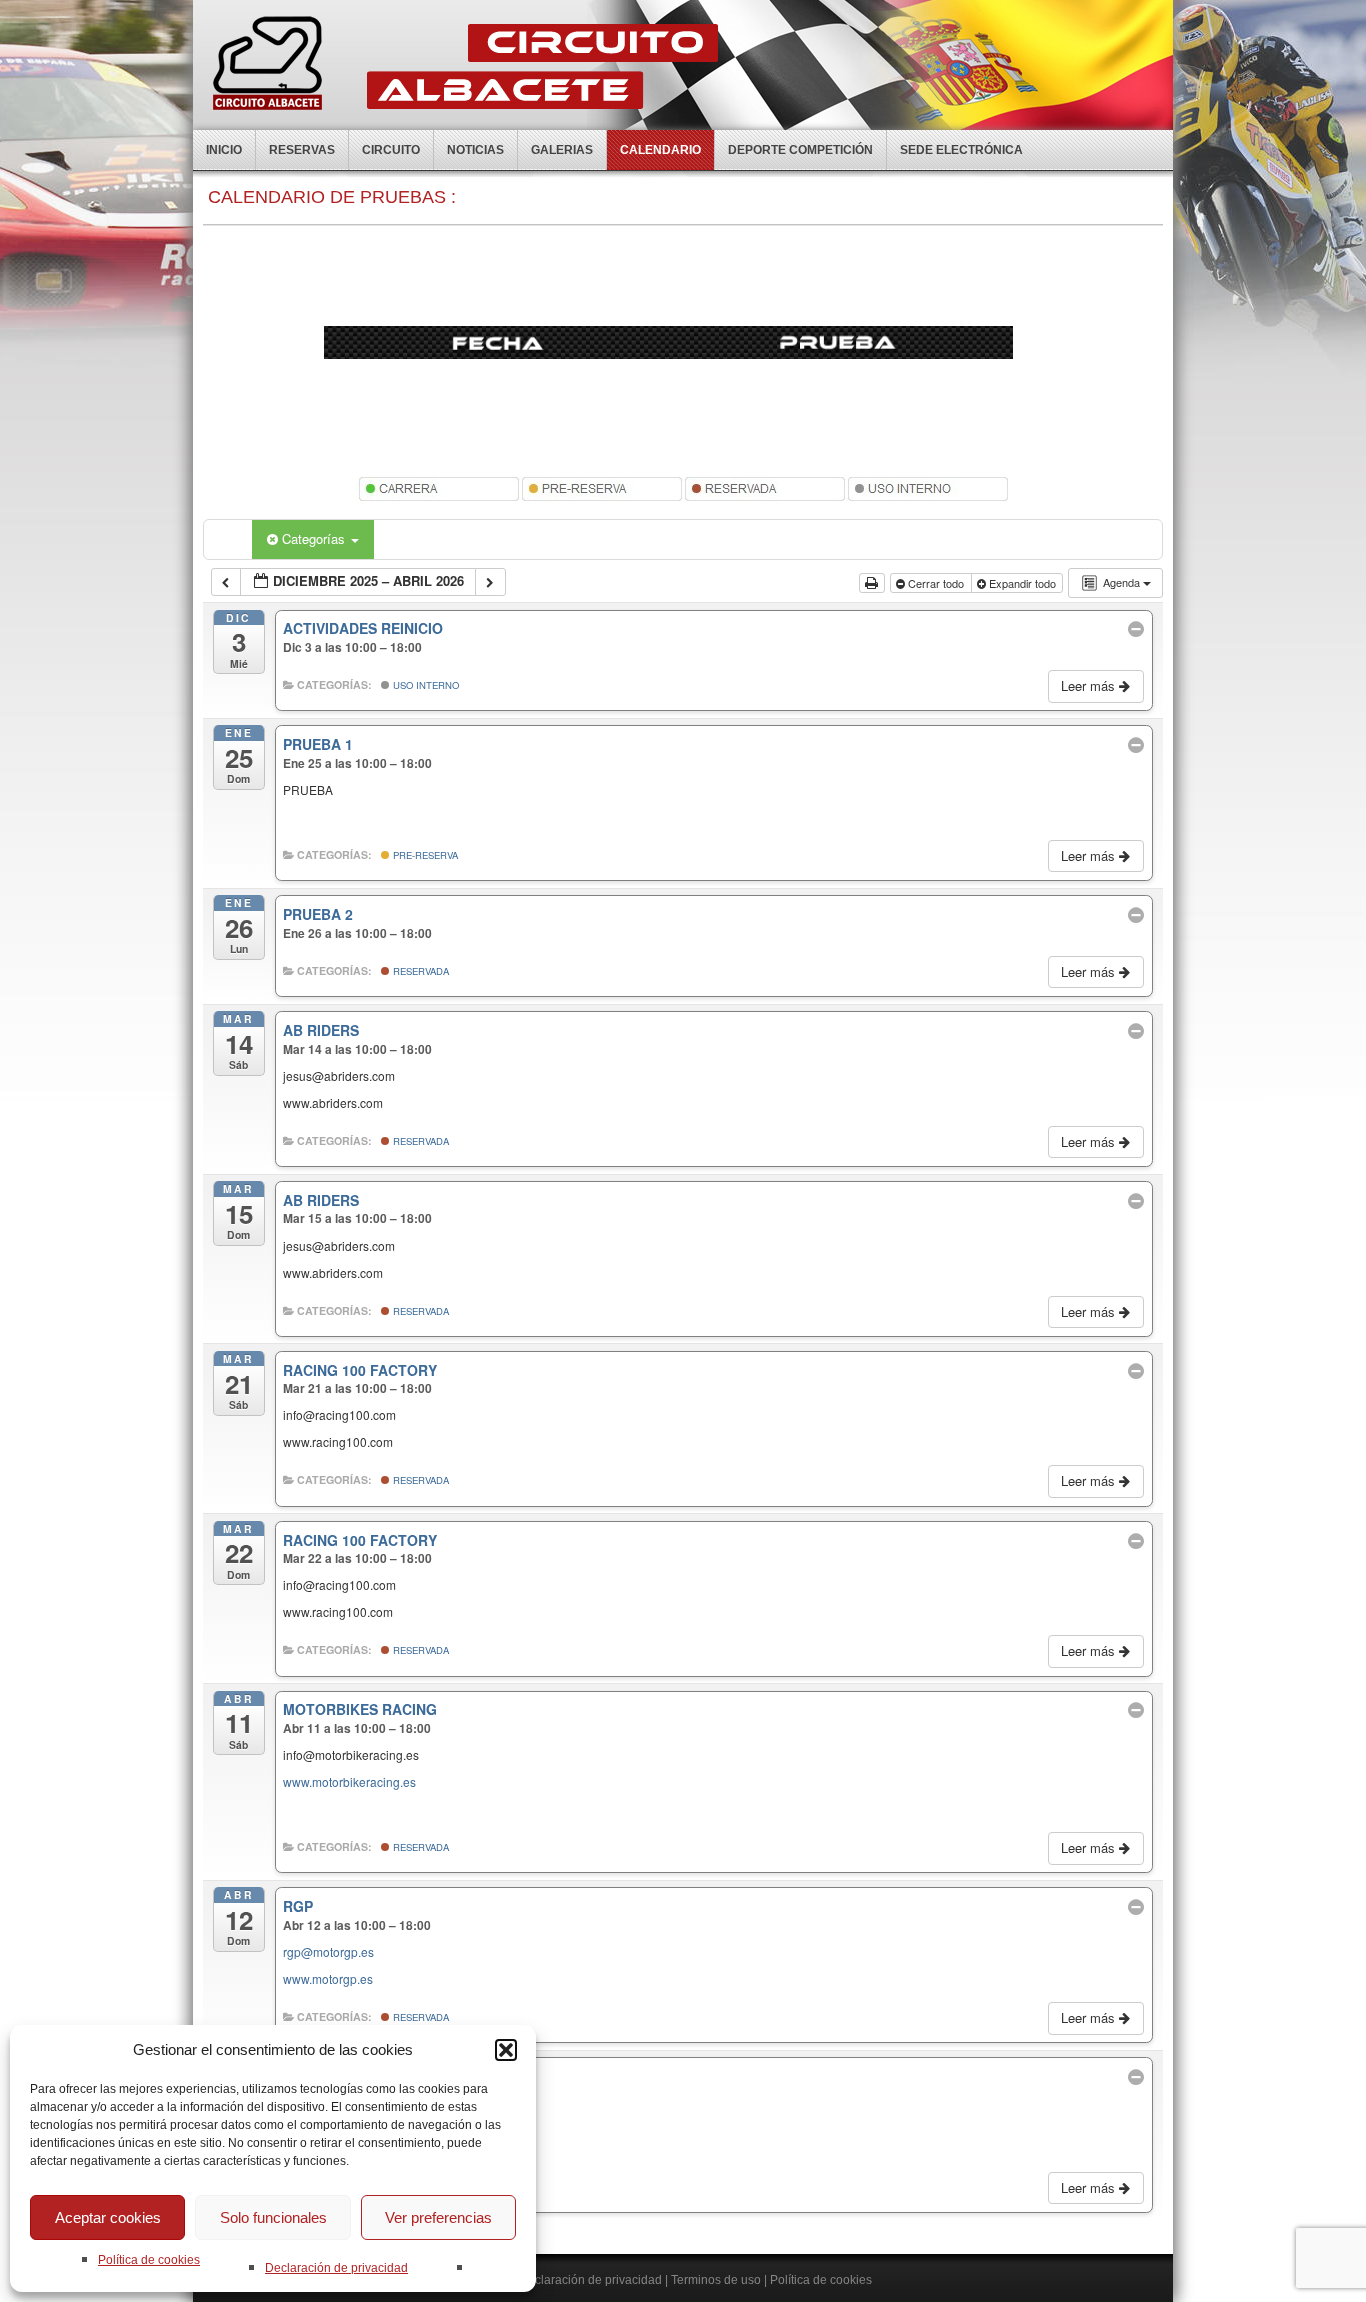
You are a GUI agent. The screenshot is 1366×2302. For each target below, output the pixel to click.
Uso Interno (424, 685)
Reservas (302, 150)
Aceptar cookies (108, 2217)
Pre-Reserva (424, 855)
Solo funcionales (273, 2217)
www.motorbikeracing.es (349, 1781)
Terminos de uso (716, 2280)
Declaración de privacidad (336, 2268)
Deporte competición (800, 150)
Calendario (660, 150)
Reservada (419, 971)
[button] (506, 2050)
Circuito (391, 150)
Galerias (562, 150)
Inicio (224, 150)
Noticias (475, 150)
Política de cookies (149, 2260)
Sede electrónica (961, 150)
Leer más (1090, 685)
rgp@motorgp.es (328, 1951)
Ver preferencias (438, 2217)
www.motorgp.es (328, 1978)
